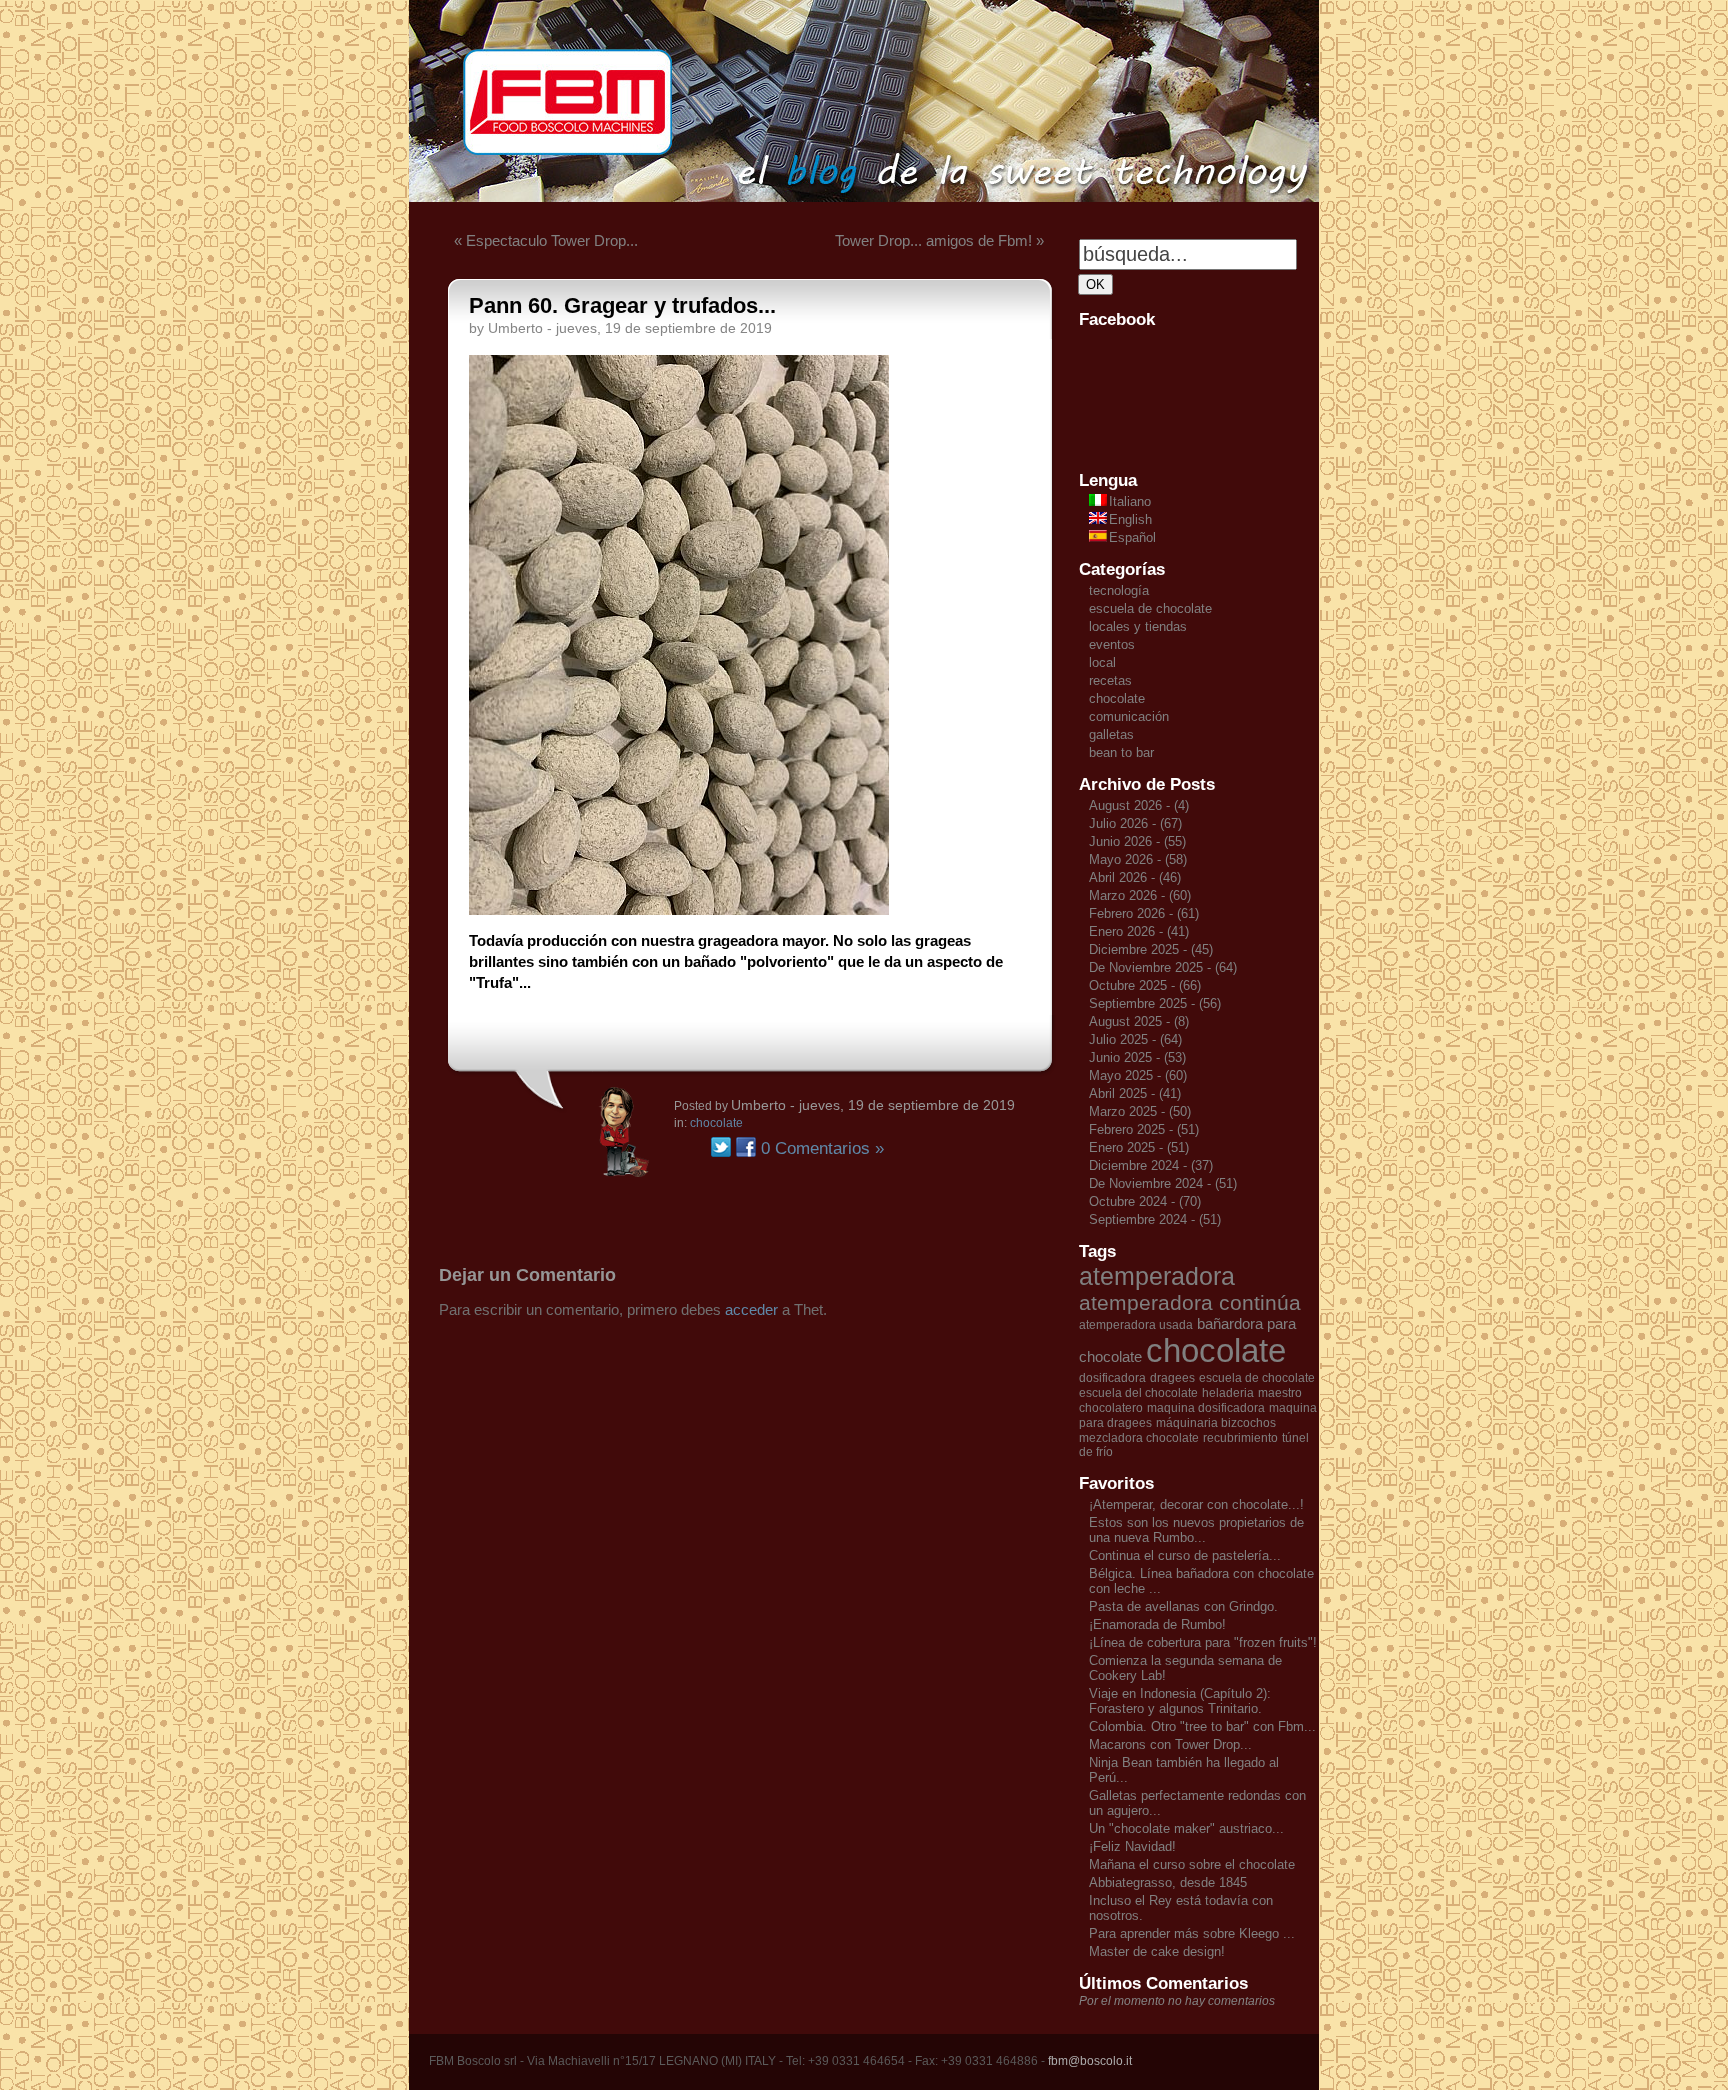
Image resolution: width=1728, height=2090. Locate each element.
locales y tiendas (1138, 626)
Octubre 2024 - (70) (1145, 1201)
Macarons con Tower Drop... (1170, 1744)
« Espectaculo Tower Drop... (546, 240)
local (1102, 662)
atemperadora (1157, 1276)
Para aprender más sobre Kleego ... (1192, 1933)
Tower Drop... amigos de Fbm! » (939, 240)
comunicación (1129, 716)
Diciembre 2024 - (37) (1151, 1165)
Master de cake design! (1157, 1951)
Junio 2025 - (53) (1137, 1057)
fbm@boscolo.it (1090, 2061)
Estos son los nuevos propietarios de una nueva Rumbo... (1196, 1530)
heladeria (1228, 1393)
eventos (1112, 644)
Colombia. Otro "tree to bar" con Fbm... (1202, 1726)
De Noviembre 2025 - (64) (1163, 967)
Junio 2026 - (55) (1137, 841)
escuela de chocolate (1150, 608)
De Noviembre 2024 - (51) (1163, 1183)
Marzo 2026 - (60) (1140, 895)
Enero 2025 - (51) (1139, 1147)
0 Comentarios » (822, 1148)
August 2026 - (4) (1139, 805)
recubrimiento (1240, 1438)
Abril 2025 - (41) (1135, 1093)
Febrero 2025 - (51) (1144, 1129)
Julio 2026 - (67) (1135, 823)
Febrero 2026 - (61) (1144, 913)
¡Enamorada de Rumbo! (1157, 1624)
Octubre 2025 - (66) (1145, 985)
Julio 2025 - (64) (1135, 1039)
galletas (1111, 734)
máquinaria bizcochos (1216, 1423)
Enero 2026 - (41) (1139, 931)
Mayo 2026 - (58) (1138, 859)
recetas (1110, 680)
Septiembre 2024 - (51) (1155, 1219)
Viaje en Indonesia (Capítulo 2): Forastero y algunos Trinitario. (1180, 1701)
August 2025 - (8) (1139, 1021)
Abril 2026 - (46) (1135, 877)
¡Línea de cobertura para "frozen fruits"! (1203, 1642)
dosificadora (1112, 1378)
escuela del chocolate (1138, 1393)
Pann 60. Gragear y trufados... (622, 305)
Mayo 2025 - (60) (1138, 1075)
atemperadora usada (1136, 1325)
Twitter (721, 1147)
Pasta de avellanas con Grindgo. (1183, 1606)
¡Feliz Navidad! (1132, 1846)
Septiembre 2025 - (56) (1155, 1003)
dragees (1172, 1378)
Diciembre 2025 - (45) (1151, 949)
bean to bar (1121, 752)
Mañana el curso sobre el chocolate (1192, 1864)
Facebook (746, 1147)
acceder (751, 1309)
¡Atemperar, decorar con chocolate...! (1196, 1504)
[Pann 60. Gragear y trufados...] (679, 909)
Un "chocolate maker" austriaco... (1186, 1828)
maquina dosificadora (1206, 1408)
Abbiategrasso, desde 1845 (1168, 1882)
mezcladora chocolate (1139, 1438)
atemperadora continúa (1190, 1303)
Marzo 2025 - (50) (1140, 1111)
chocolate (716, 1123)
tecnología (1119, 590)
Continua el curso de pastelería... (1185, 1555)
